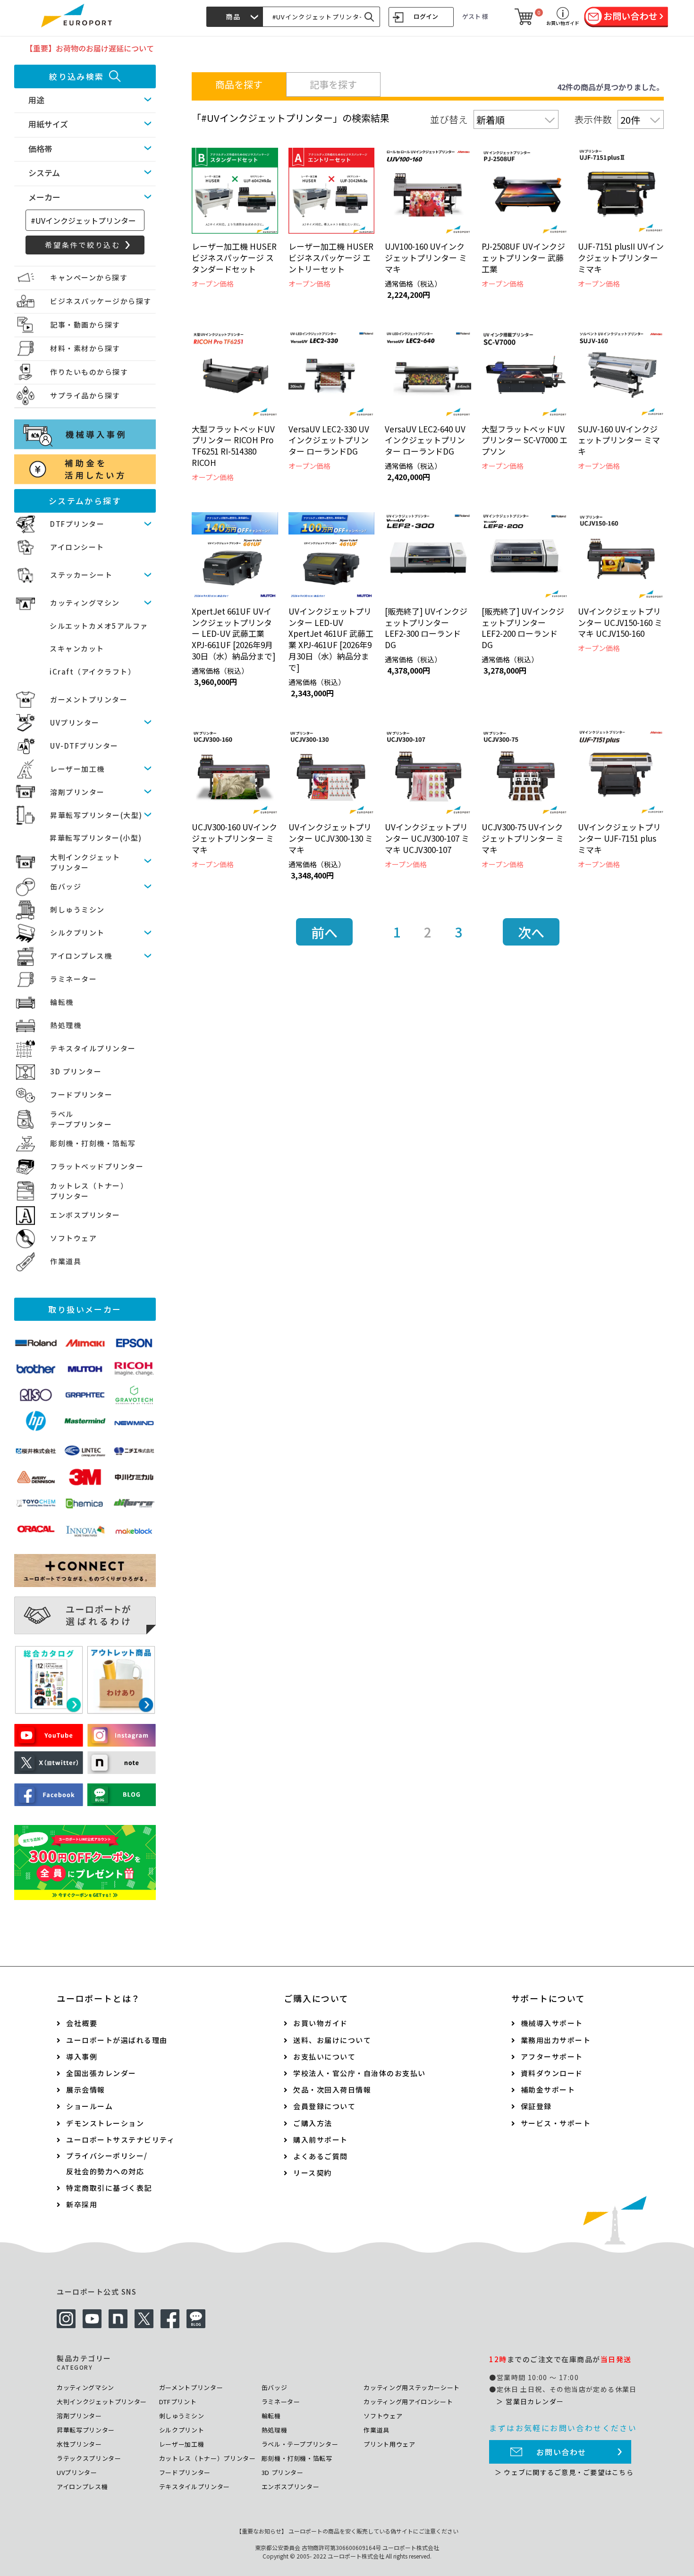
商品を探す (239, 84)
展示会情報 (86, 2090)
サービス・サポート (556, 2123)
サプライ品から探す (85, 395)
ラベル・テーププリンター (300, 2444)
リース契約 (313, 2173)
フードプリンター (81, 1094)
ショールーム (89, 2106)
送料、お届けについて (332, 2040)
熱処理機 (66, 1025)
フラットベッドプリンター (97, 1166)
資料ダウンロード (552, 2073)
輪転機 (62, 1002)
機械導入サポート (552, 2023)
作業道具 (66, 1261)
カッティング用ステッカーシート (412, 2387)
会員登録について (324, 2106)
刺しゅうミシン (77, 909)
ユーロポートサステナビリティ (120, 2140)
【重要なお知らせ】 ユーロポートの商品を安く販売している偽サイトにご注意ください (347, 2531)
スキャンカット (77, 648)
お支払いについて (324, 2057)
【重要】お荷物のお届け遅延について (90, 48)
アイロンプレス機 (81, 956)
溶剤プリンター (77, 792)
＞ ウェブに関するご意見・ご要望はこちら (564, 2472)
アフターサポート (552, 2057)
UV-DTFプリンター (84, 746)
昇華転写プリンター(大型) (96, 815)
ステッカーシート (81, 575)
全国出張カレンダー (101, 2073)
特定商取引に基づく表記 (109, 2188)
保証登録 (536, 2106)
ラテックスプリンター (89, 2458)
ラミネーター (73, 979)
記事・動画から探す (85, 325)
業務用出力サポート (556, 2040)
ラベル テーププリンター (81, 1119)
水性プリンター (79, 2444)
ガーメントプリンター (89, 699)
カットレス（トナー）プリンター (207, 2458)
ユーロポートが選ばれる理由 (117, 2040)
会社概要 (82, 2023)
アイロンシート (77, 547)
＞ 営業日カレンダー (530, 2401)
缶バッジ (66, 886)
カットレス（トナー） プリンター (89, 1191)
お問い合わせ (561, 2452)
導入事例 (82, 2057)
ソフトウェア (73, 1238)
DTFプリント (178, 2402)
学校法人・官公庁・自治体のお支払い (360, 2073)
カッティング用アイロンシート (408, 2402)
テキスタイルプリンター (93, 1048)
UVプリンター (75, 722)
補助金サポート (548, 2090)
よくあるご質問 (321, 2156)
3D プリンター (76, 1071)
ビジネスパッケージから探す (101, 301)
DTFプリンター (77, 524)
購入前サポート (321, 2140)
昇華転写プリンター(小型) (96, 838)
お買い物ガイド (321, 2023)
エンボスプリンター (85, 1215)
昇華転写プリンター (86, 2430)
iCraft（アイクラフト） (93, 671)
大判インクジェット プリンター (85, 862)
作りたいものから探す (89, 372)
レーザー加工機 (77, 769)
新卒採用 (82, 2204)
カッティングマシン (85, 603)
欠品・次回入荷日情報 (332, 2090)
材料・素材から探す (85, 348)
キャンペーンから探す (89, 277)
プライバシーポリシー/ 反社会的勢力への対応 (107, 2163)
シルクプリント (77, 933)
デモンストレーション (105, 2123)
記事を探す (333, 84)
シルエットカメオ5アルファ (99, 626)
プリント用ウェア (389, 2444)
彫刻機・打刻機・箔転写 (93, 1143)
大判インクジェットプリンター (102, 2402)
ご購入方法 (313, 2123)
